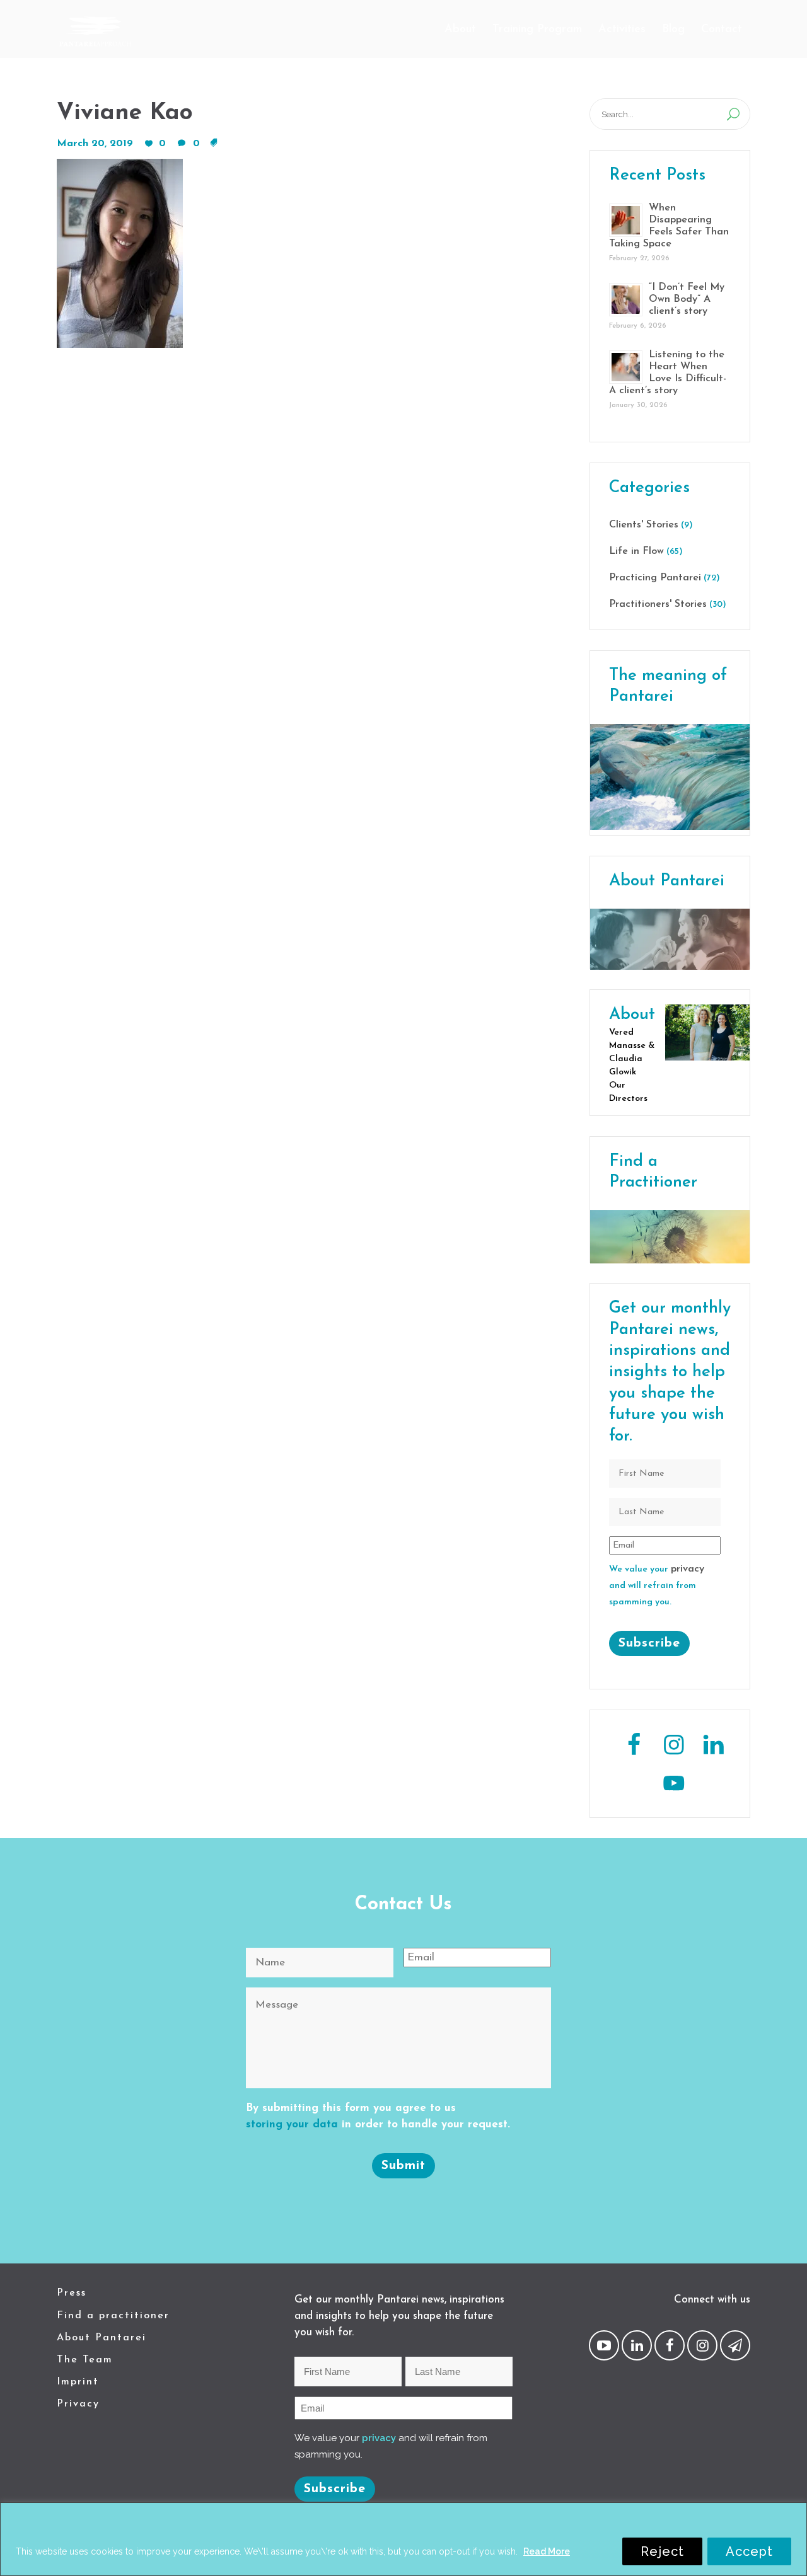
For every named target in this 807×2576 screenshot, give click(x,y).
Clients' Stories (644, 525)
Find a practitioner (113, 2316)
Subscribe (649, 1643)
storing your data (292, 2125)
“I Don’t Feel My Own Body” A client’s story (687, 299)
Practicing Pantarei (655, 578)
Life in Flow (636, 551)
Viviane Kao (125, 113)
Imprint (78, 2382)
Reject (662, 2551)
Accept (749, 2551)
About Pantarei (102, 2338)
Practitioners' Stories (658, 604)
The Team (85, 2360)
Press (72, 2293)
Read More (547, 2551)
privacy (688, 1569)
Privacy (78, 2404)
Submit (403, 2166)
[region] (403, 2539)
